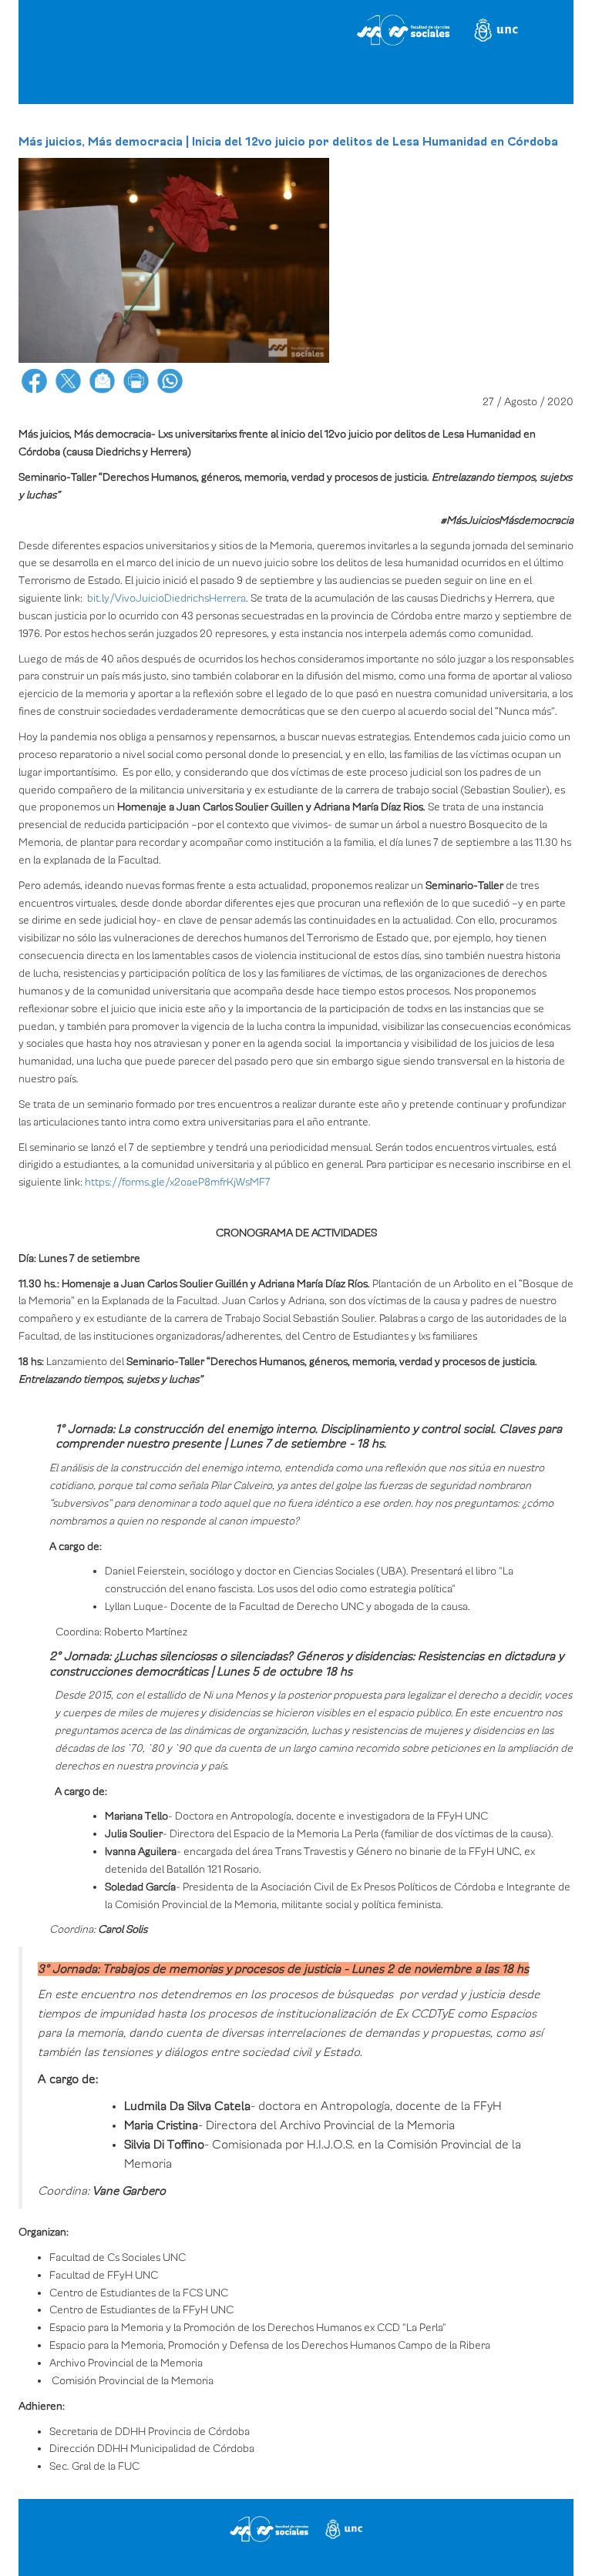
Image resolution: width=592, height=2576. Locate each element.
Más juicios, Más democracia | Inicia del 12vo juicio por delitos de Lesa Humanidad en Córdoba (288, 142)
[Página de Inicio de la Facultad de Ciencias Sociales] (296, 34)
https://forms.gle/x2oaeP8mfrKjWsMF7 (178, 1182)
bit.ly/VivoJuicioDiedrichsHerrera (166, 598)
